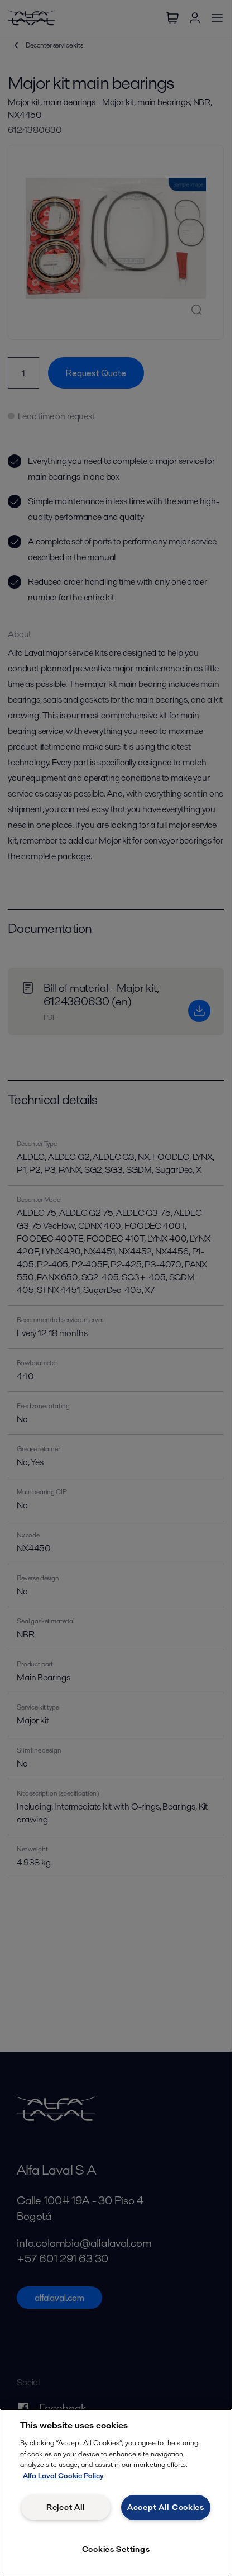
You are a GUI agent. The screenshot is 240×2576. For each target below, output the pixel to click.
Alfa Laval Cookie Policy (63, 2476)
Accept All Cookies (166, 2507)
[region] (116, 2492)
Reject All (66, 2507)
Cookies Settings (116, 2549)
